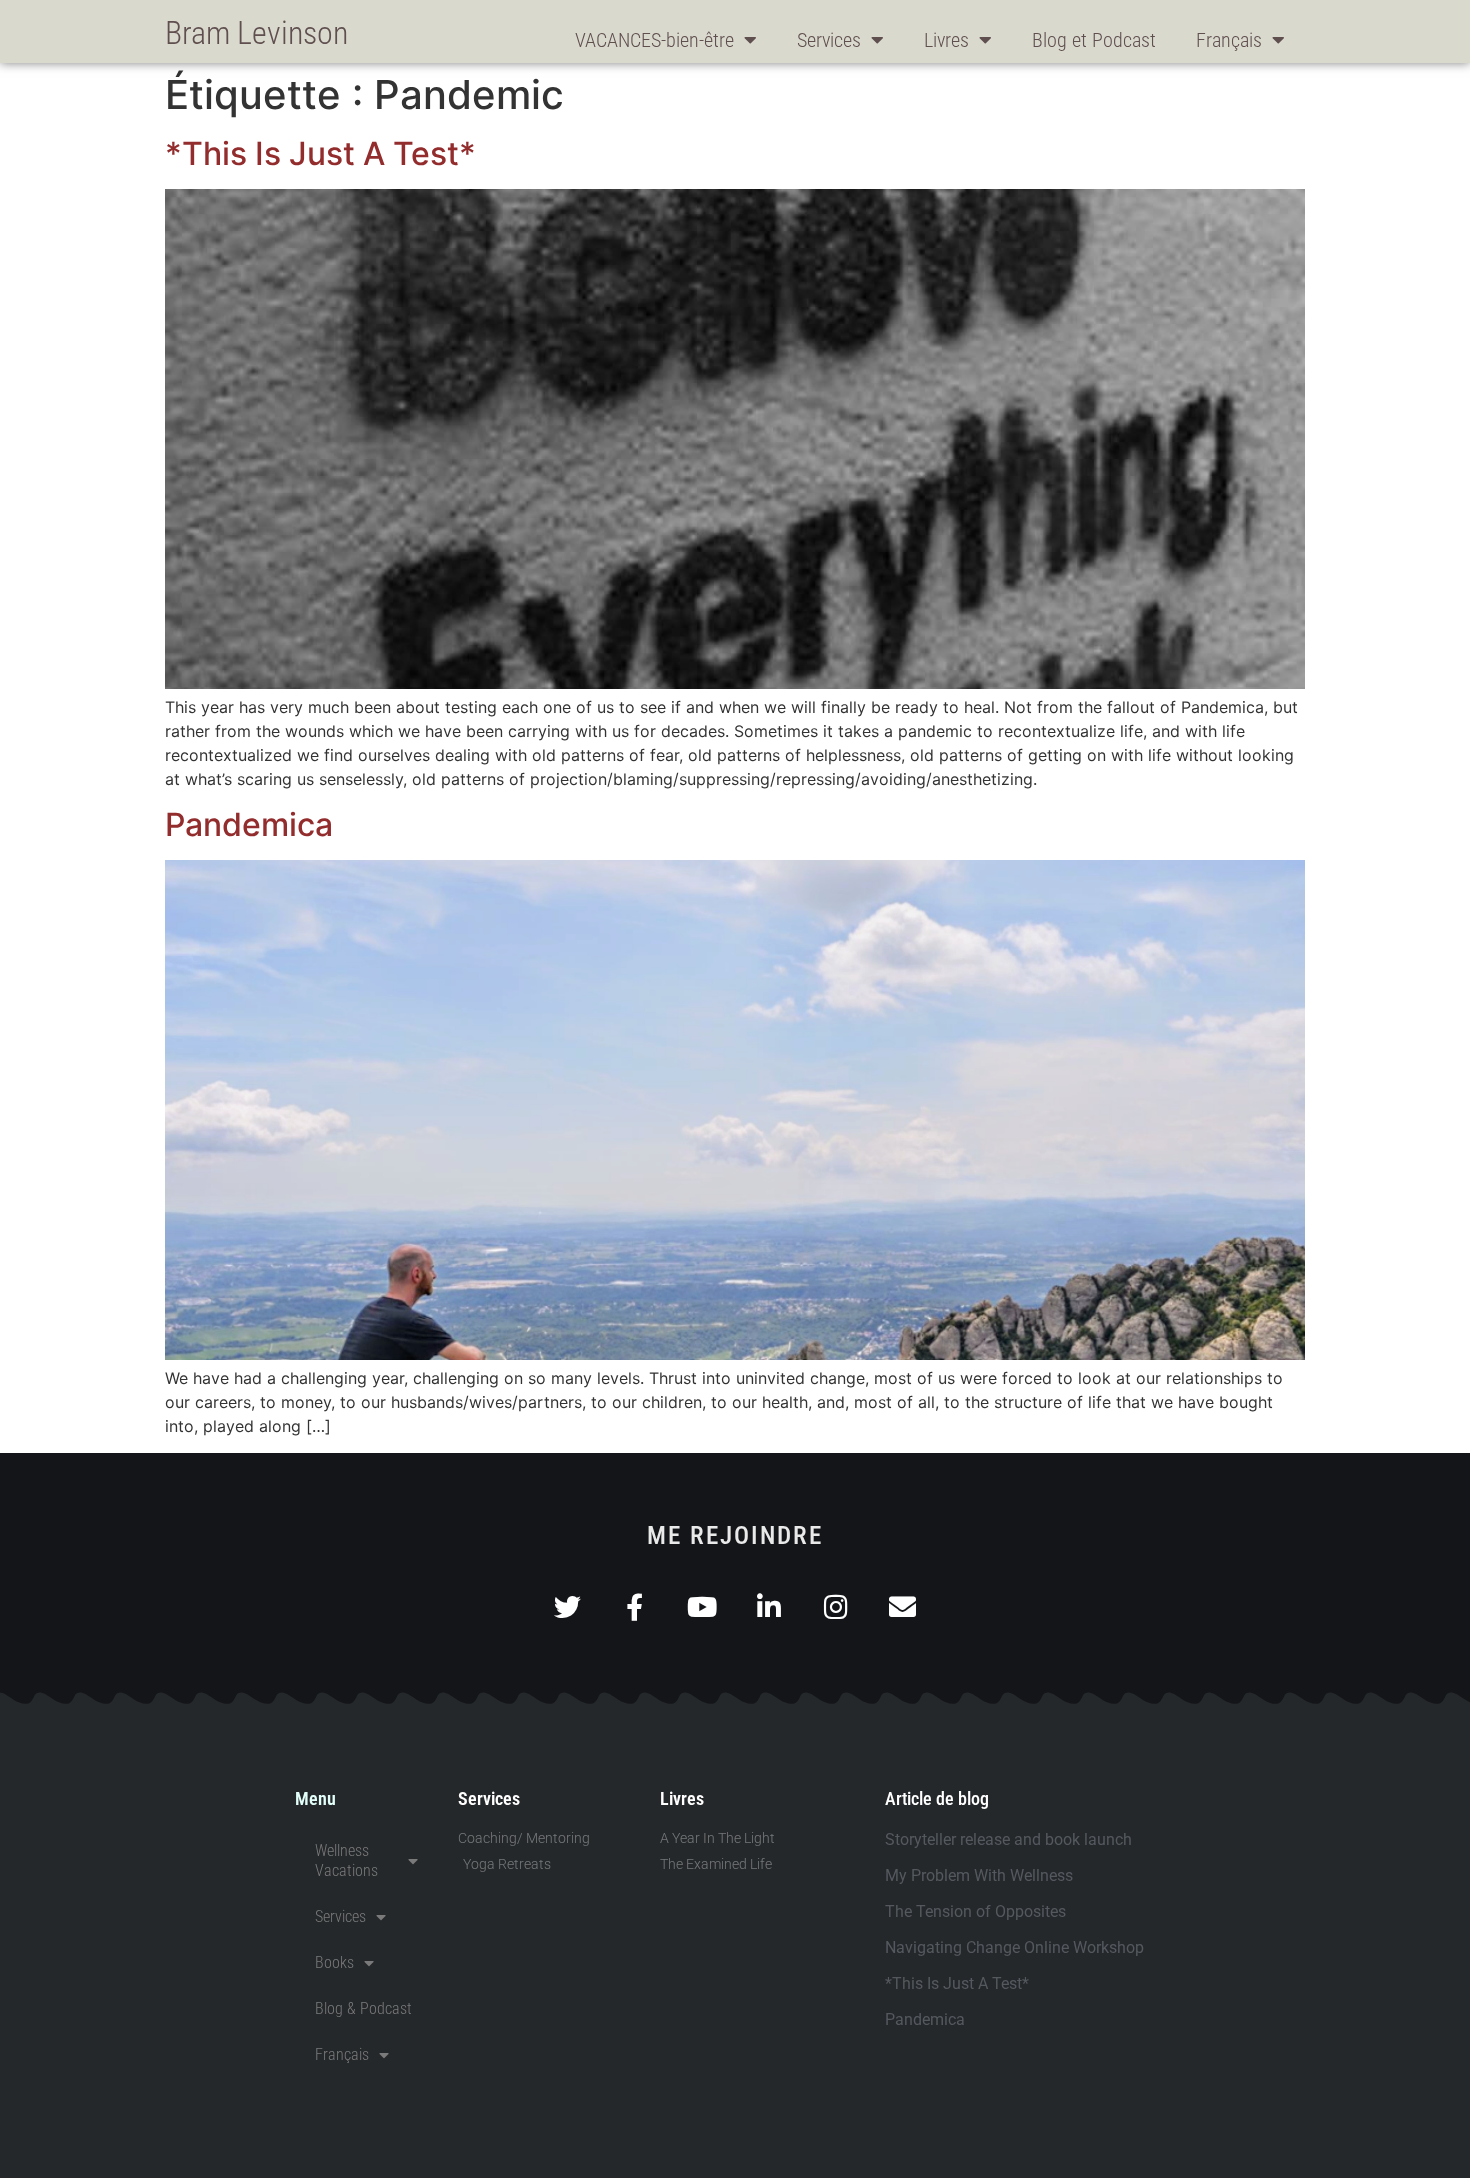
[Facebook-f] (634, 1606)
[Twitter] (567, 1606)
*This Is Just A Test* (320, 153)
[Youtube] (701, 1606)
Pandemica (249, 824)
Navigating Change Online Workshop (1014, 1947)
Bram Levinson (256, 33)
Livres (946, 40)
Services (829, 40)
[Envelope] (902, 1606)
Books (334, 1962)
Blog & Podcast (363, 2008)
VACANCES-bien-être (654, 40)
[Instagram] (835, 1606)
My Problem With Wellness (979, 1875)
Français (1229, 40)
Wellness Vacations (346, 1860)
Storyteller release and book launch (1008, 1839)
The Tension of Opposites (975, 1911)
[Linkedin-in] (768, 1606)
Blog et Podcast (1094, 40)
